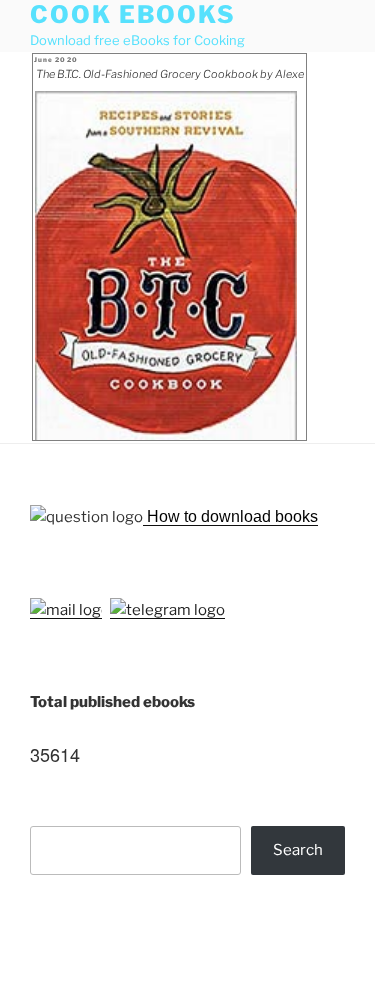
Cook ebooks (133, 14)
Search (298, 850)
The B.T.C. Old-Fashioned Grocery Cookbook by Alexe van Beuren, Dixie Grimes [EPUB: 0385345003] (170, 76)
